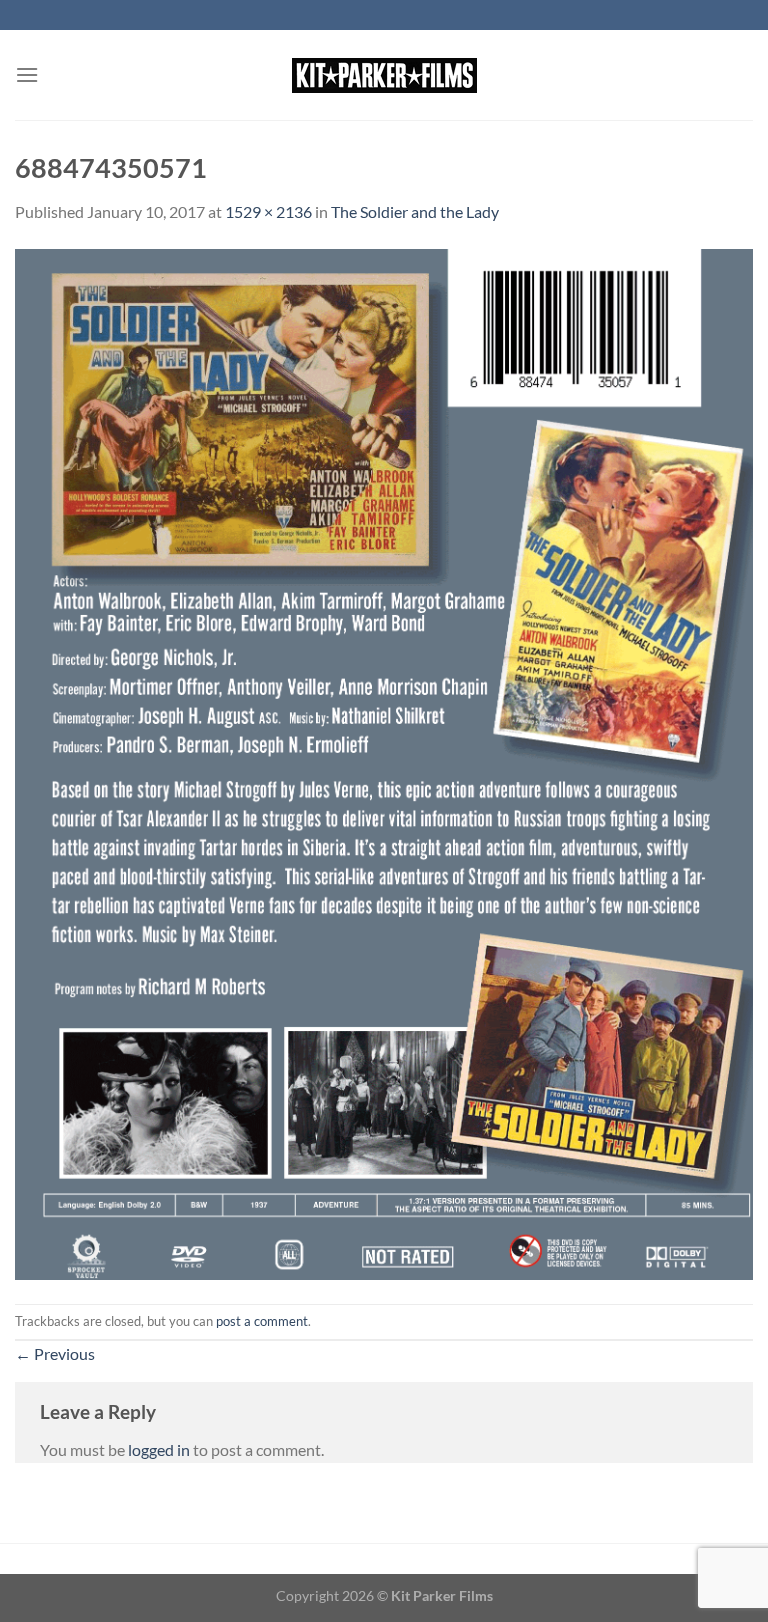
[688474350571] (384, 761)
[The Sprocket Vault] (384, 75)
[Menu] (27, 74)
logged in (159, 1449)
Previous (55, 1353)
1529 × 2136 (268, 211)
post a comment (262, 1321)
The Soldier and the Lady (415, 211)
